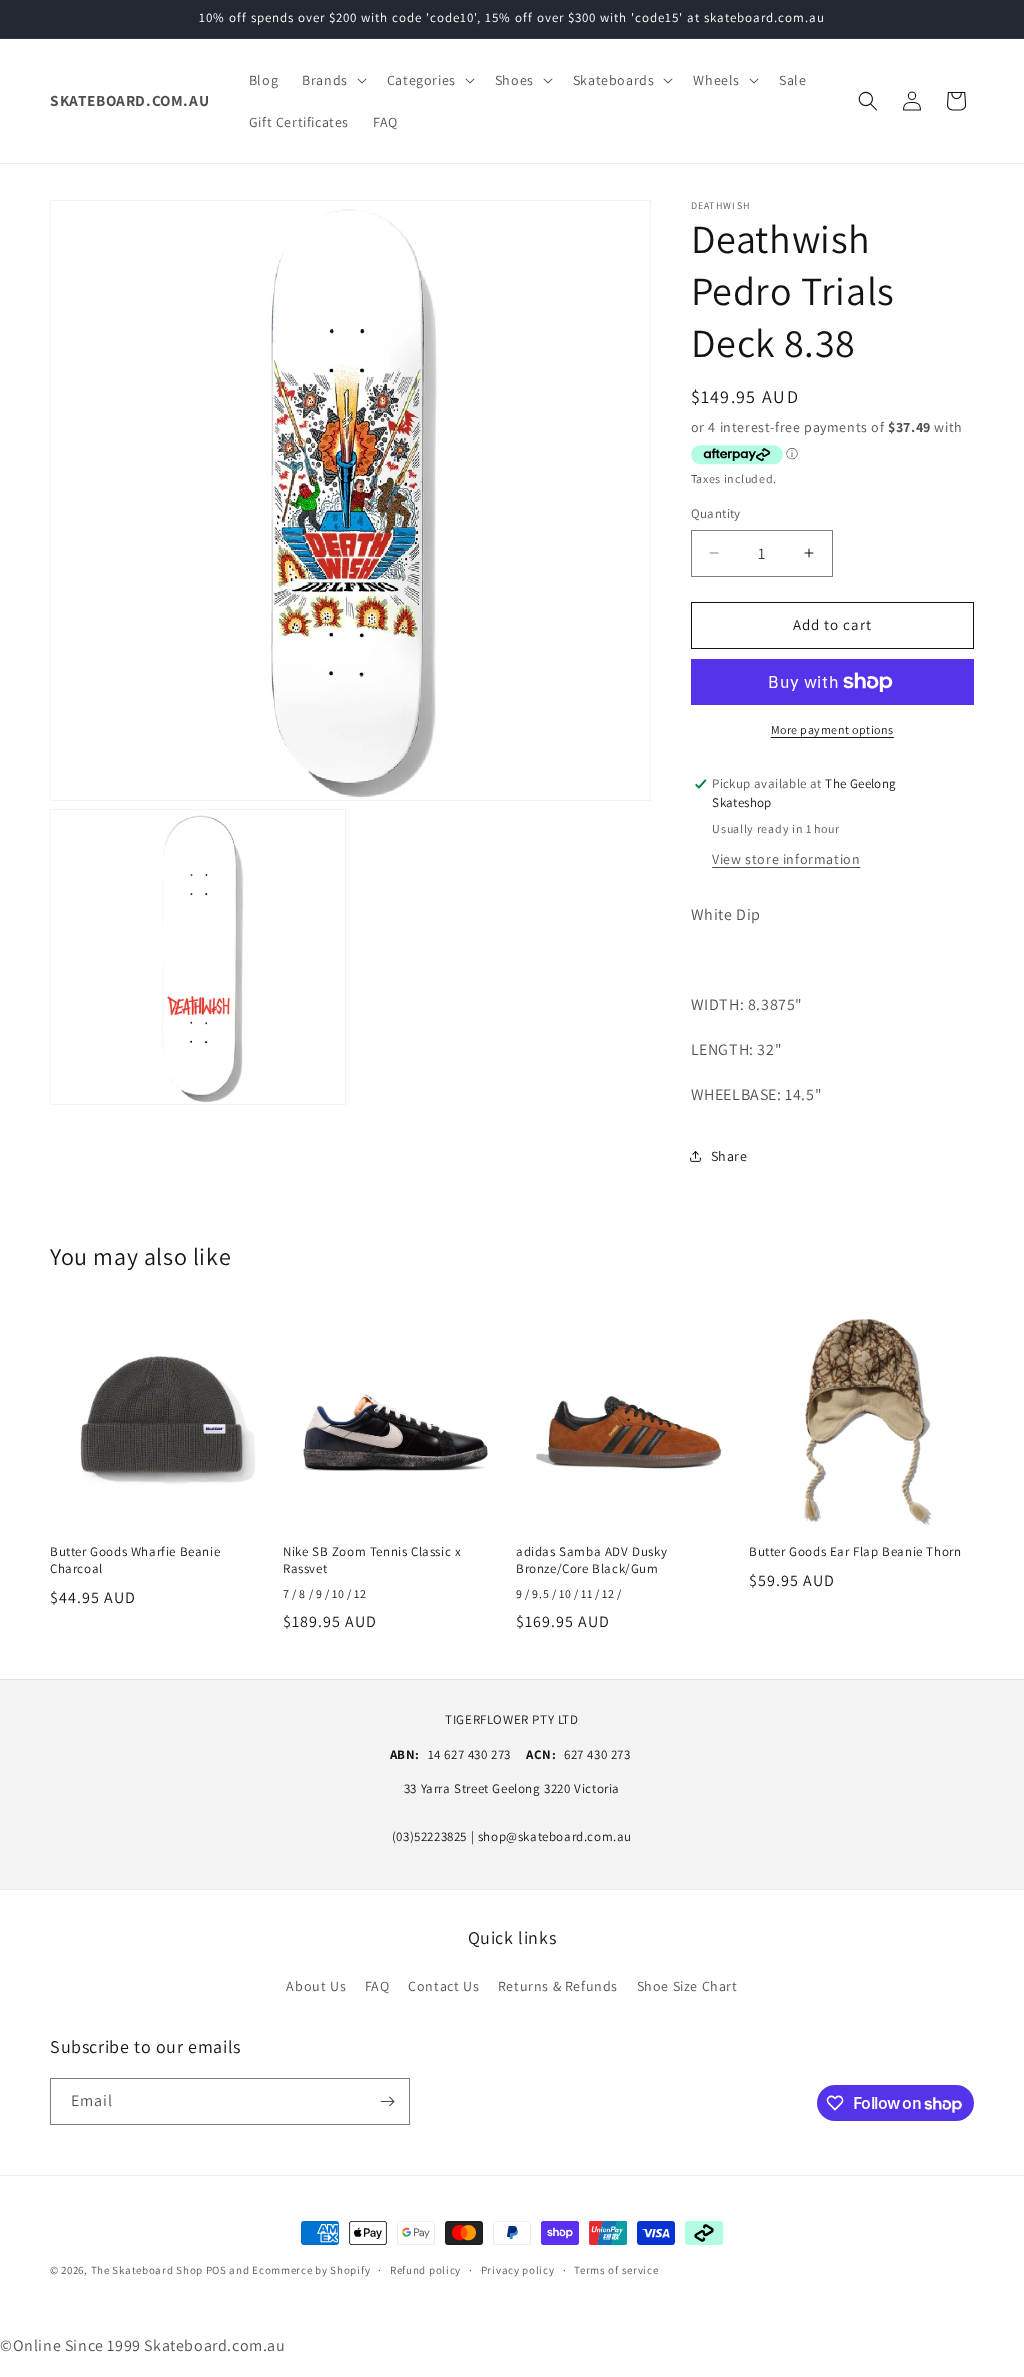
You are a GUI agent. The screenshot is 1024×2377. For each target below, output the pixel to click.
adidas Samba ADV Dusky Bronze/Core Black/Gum (591, 1560)
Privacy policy (518, 2270)
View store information (786, 859)
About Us (316, 1986)
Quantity (716, 513)
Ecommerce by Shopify (311, 2270)
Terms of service (616, 2270)
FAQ (377, 1986)
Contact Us (443, 1986)
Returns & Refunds (558, 1986)
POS (216, 2270)
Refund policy (425, 2270)
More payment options (832, 729)
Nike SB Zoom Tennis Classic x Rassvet (372, 1560)
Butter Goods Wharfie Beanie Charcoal (135, 1560)
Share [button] (729, 1156)
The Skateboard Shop (147, 2270)
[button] (332, 80)
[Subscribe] (387, 2101)
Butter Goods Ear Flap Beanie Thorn (855, 1552)
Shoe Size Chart (687, 1986)
